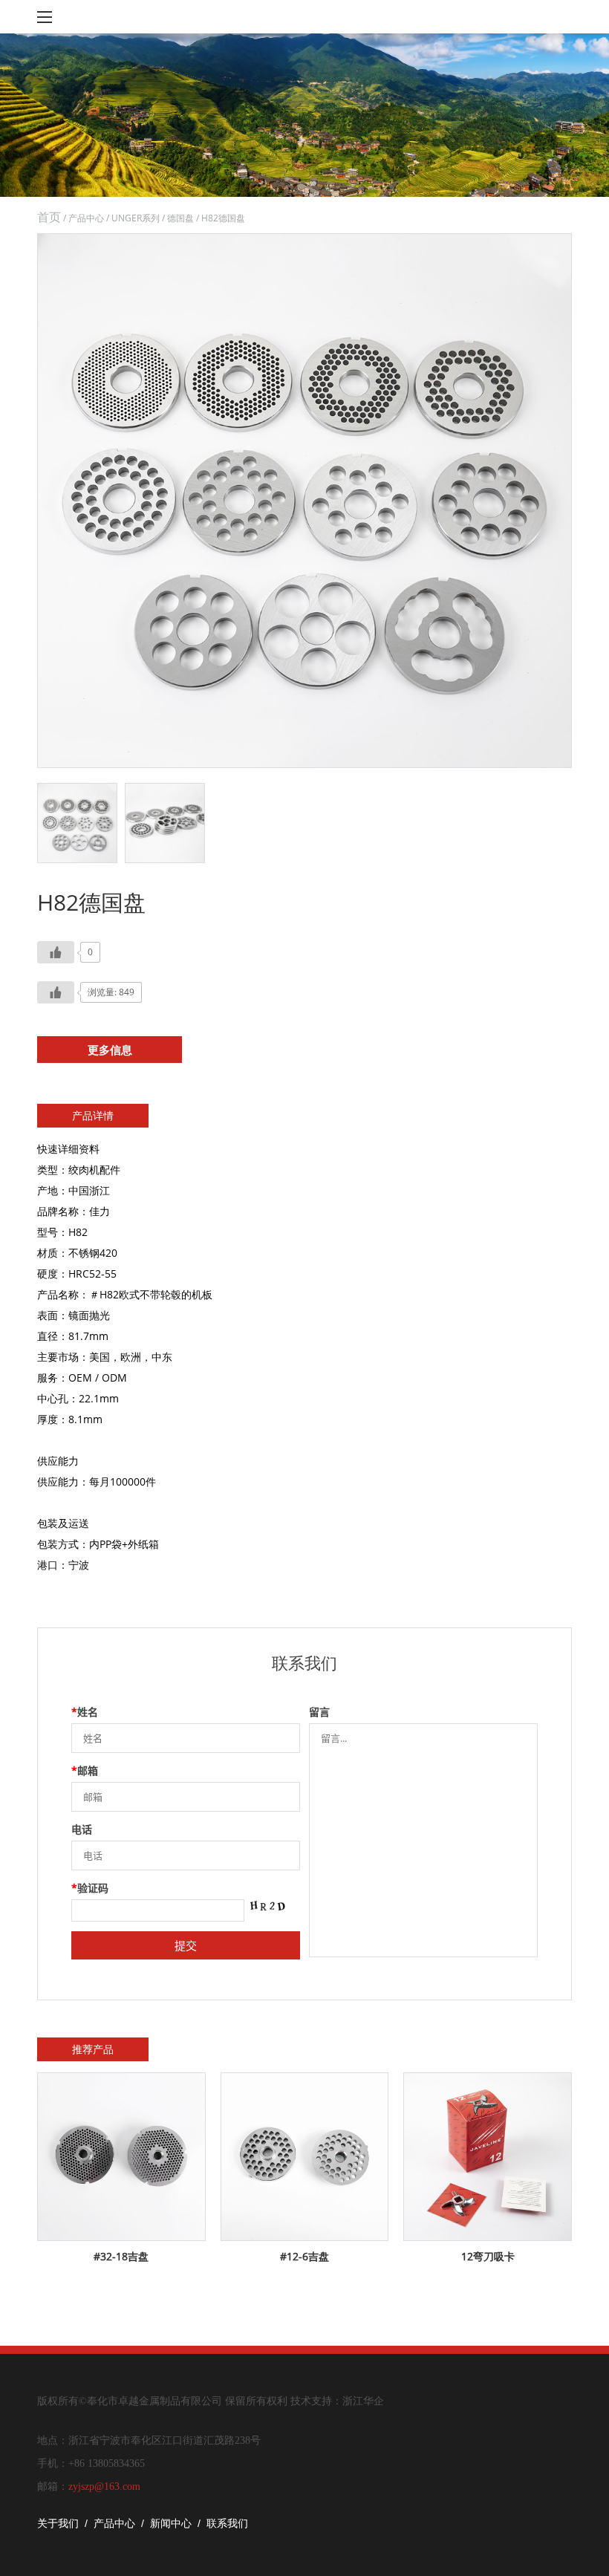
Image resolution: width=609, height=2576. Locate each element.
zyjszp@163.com (104, 2486)
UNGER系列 (136, 218)
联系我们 (227, 2523)
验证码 (90, 1888)
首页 (49, 217)
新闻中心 (171, 2523)
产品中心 (86, 218)
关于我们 (58, 2523)
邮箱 (85, 1770)
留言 (319, 1712)
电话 (82, 1829)
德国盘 (180, 218)
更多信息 (110, 1050)
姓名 (85, 1712)
